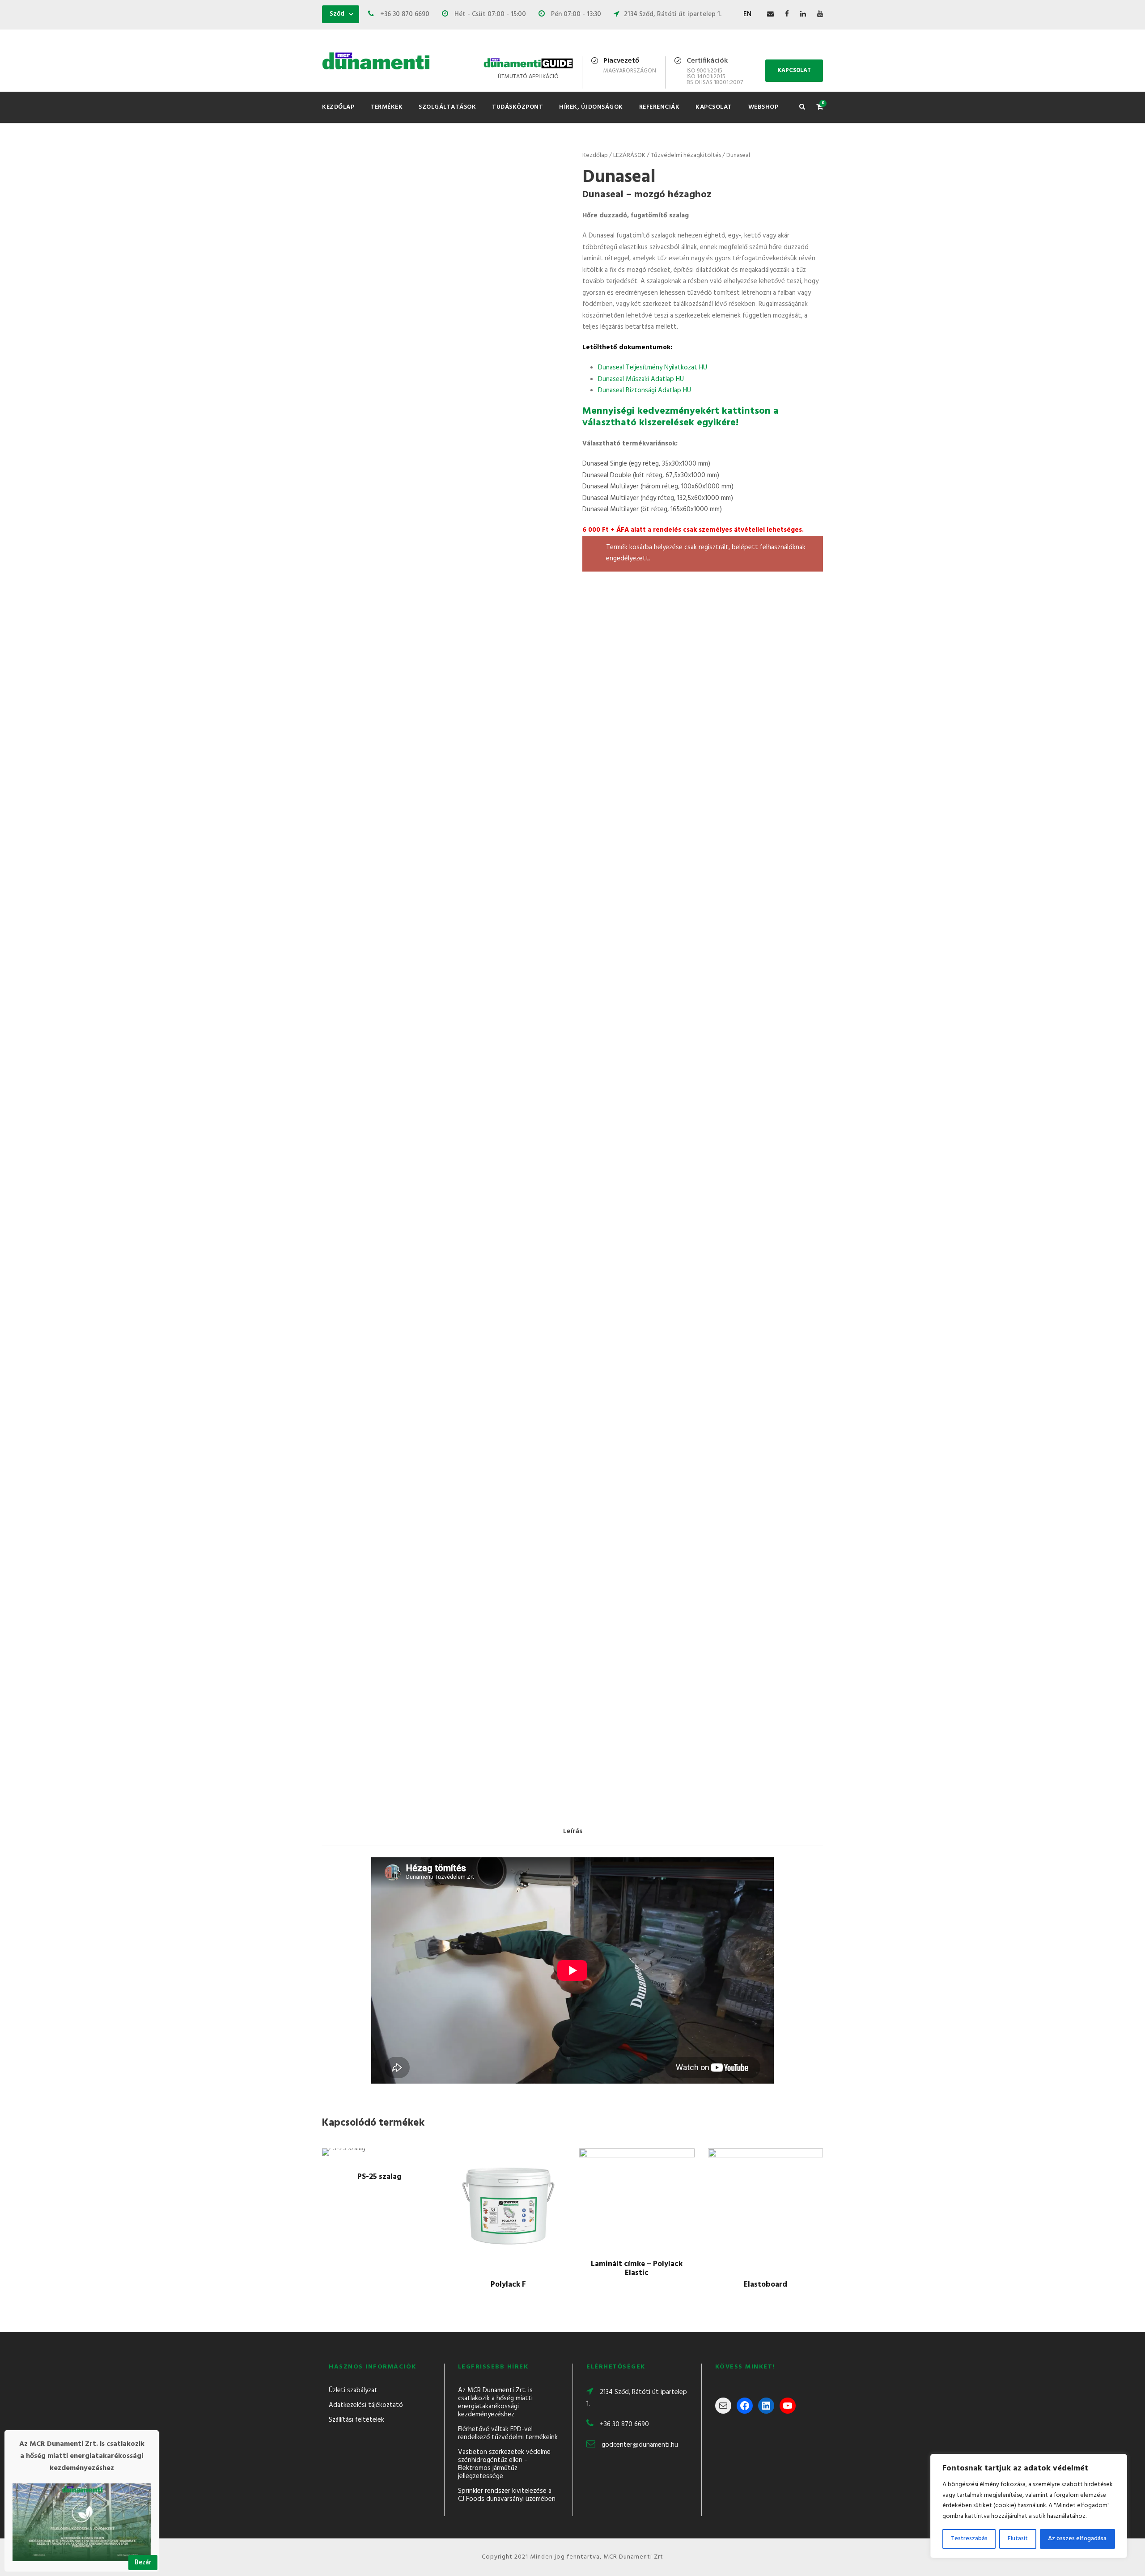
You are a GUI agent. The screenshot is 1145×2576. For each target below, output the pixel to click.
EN (747, 14)
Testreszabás (969, 2539)
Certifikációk (707, 61)
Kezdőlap (338, 107)
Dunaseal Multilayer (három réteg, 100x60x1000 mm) (658, 487)
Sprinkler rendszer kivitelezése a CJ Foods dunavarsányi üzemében (507, 2495)
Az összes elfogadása (1077, 2539)
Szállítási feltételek (356, 2420)
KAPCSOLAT (794, 70)
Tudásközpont (517, 107)
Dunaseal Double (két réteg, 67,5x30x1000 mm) (651, 475)
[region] (1029, 2506)
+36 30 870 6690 (624, 2424)
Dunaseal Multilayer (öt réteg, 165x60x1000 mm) (652, 509)
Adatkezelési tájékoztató (366, 2405)
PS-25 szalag (380, 2177)
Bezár (143, 2563)
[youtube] (820, 14)
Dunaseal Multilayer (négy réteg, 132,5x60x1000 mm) (658, 498)
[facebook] (787, 14)
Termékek (386, 107)
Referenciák (659, 107)
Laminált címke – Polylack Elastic (637, 2269)
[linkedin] (803, 14)
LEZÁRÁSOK (629, 155)
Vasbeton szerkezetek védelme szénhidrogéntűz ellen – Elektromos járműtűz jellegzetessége (504, 2464)
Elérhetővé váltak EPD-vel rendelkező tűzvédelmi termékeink (508, 2433)
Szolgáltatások (447, 107)
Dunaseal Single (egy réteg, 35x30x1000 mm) (646, 464)
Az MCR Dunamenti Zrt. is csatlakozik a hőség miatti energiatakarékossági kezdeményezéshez (495, 2402)
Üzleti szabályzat (353, 2390)
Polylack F (508, 2285)
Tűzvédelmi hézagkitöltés (686, 155)
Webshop (763, 107)
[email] (770, 14)
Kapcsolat (714, 107)
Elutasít (1018, 2539)
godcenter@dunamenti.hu (640, 2445)
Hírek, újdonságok (591, 107)
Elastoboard (765, 2285)
